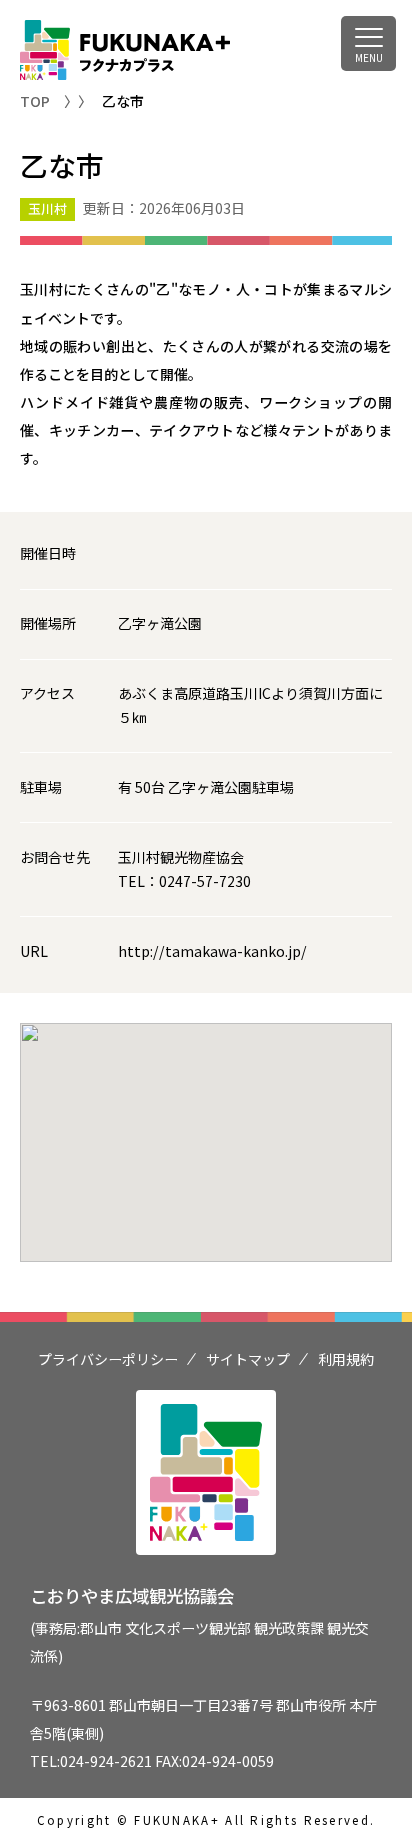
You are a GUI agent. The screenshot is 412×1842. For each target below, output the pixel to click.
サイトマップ (248, 1359)
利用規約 (346, 1359)
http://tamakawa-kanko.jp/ (212, 951)
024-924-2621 (106, 1761)
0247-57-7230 (205, 881)
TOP (35, 101)
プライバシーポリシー (108, 1359)
